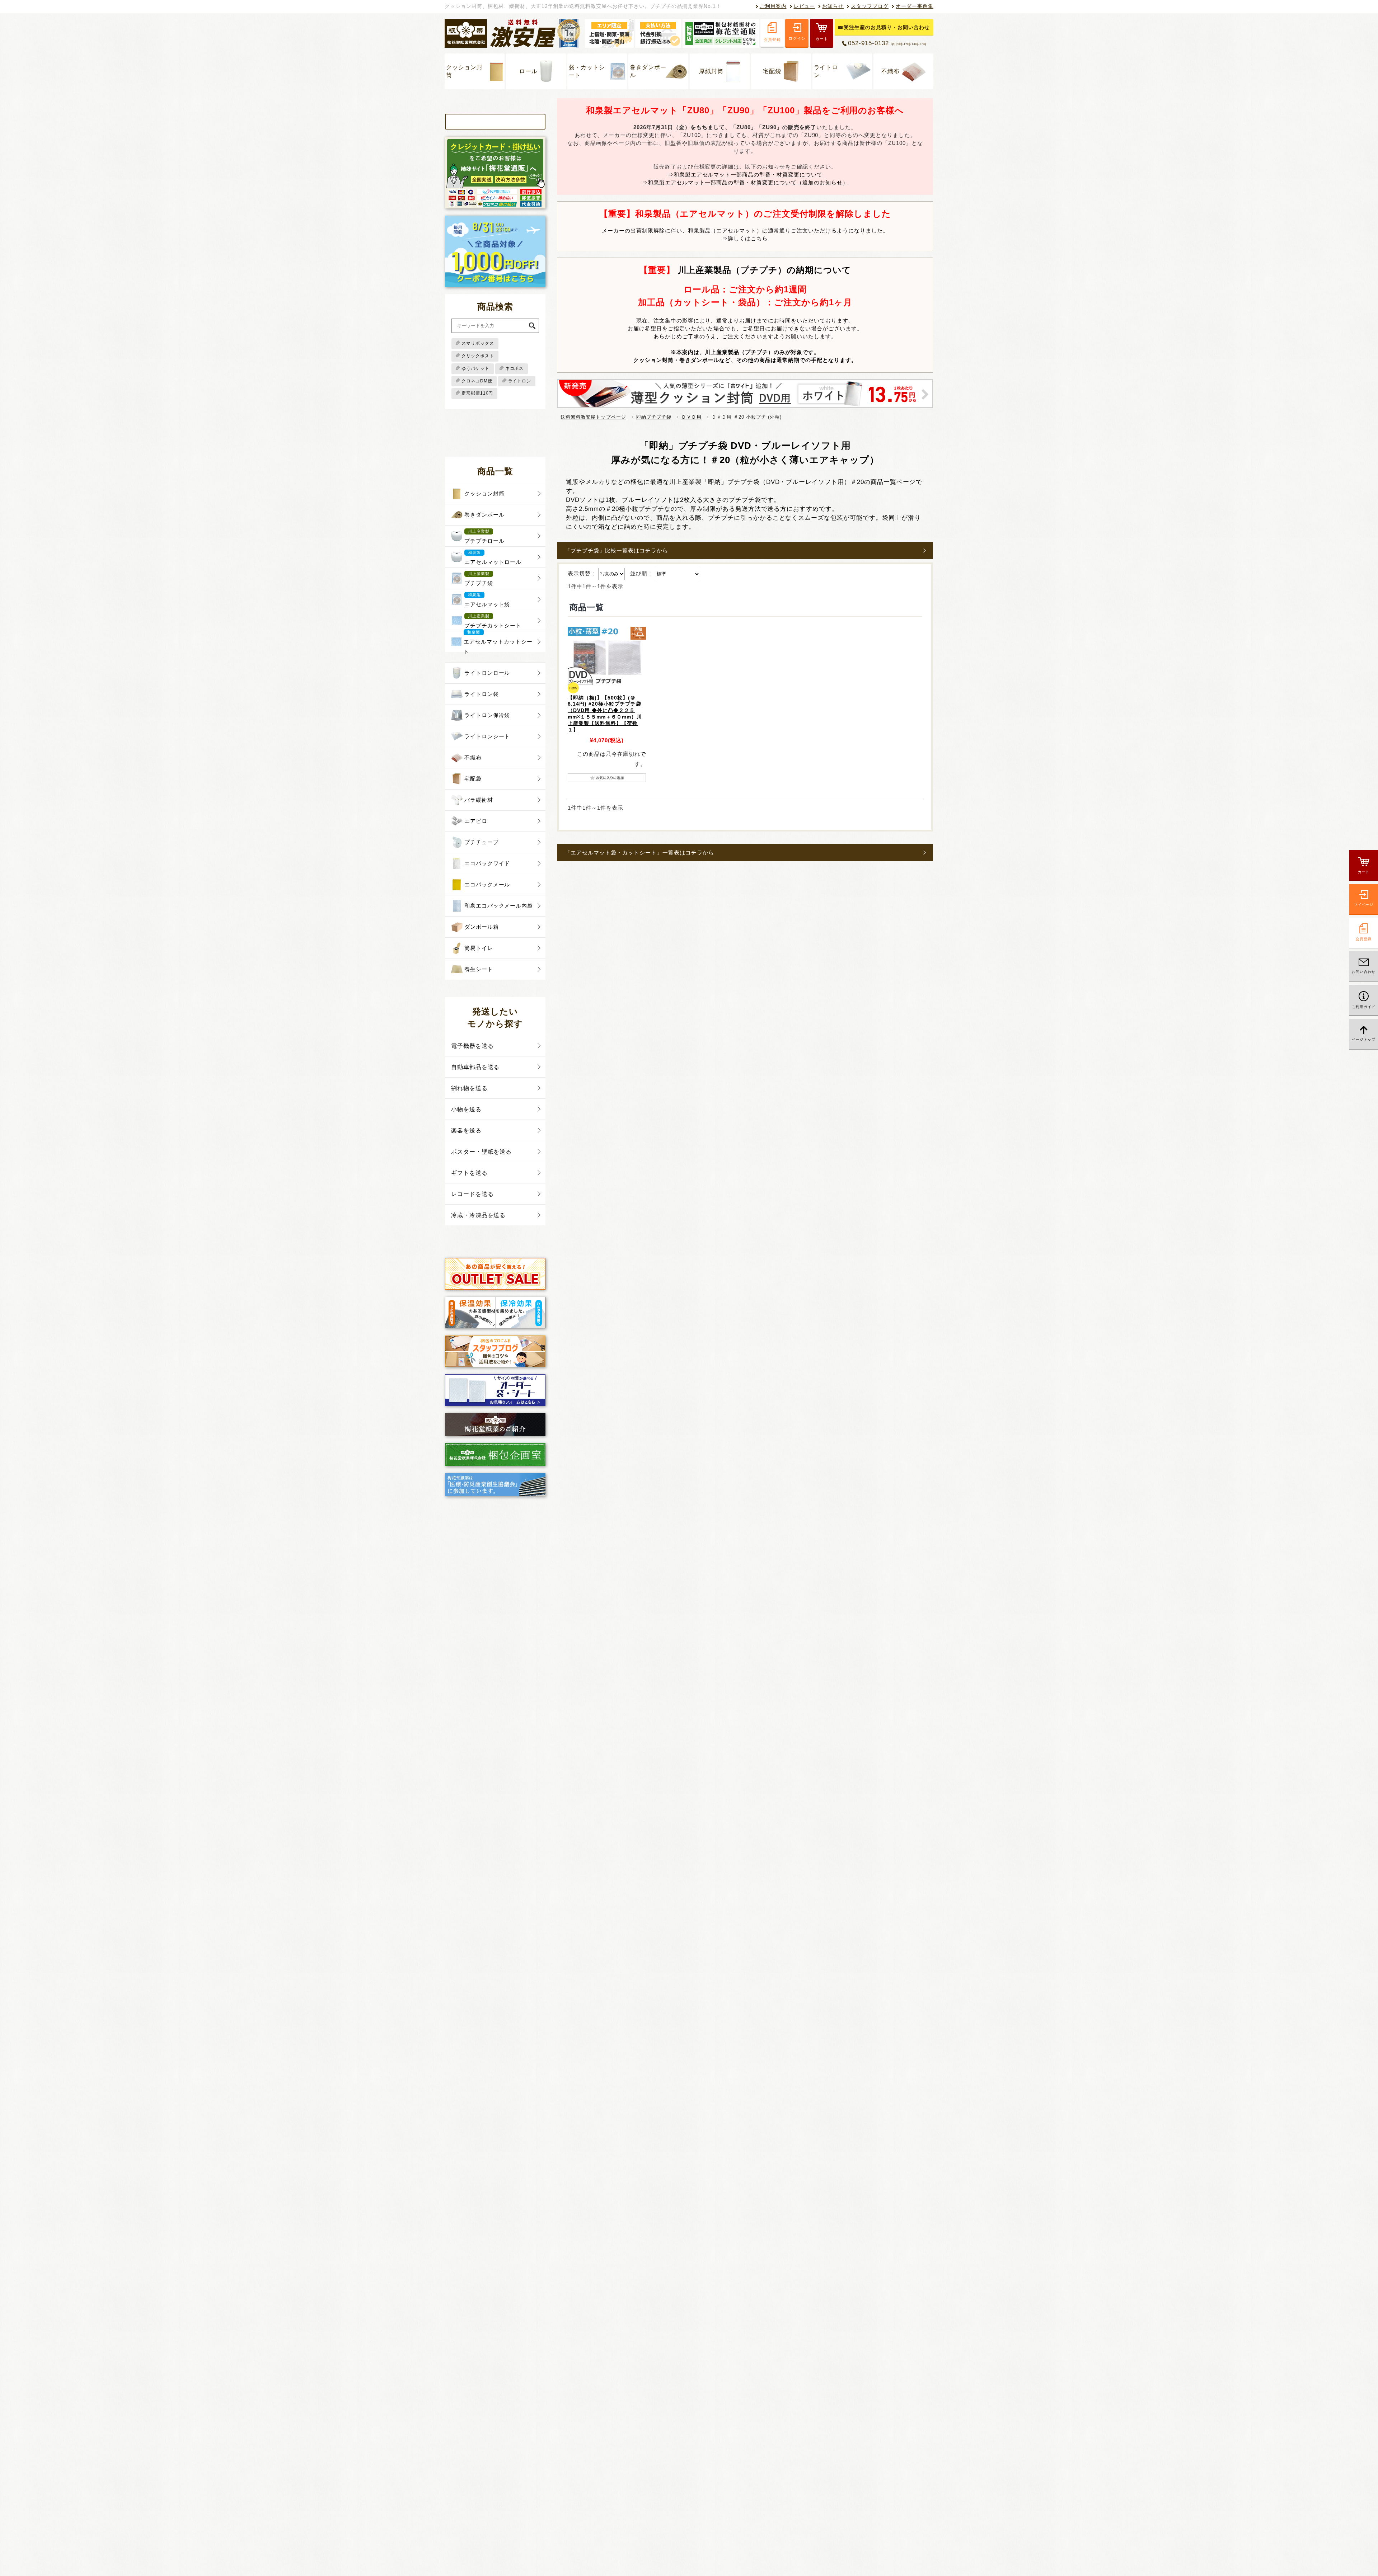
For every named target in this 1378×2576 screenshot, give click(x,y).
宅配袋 (772, 71)
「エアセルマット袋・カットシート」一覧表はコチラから (639, 853)
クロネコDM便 (477, 381)
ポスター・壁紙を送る (482, 1152)
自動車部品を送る (475, 1067)
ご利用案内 (773, 6)
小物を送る (466, 1109)
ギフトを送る (469, 1173)
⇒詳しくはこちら (745, 238)
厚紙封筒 (711, 71)
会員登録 (772, 39)
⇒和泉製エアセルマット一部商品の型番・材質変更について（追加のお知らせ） (745, 182)
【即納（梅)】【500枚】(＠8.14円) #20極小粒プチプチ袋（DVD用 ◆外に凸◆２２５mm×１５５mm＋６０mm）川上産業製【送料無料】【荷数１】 (605, 714)
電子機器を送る (472, 1046)
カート (822, 39)
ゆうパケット (475, 368)
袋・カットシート (587, 71)
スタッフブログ (870, 6)
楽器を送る (466, 1131)
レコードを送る (472, 1194)
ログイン (797, 38)
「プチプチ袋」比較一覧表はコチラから (617, 550)
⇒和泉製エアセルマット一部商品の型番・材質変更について (745, 175)
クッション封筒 (464, 71)
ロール (528, 71)
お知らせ (833, 6)
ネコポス (515, 368)
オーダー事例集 (915, 6)
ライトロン (826, 71)
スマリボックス (478, 343)
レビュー (805, 6)
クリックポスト (478, 356)
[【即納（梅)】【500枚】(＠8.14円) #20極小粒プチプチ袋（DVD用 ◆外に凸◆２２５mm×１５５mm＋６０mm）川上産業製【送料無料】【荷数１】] (607, 656)
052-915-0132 (887, 43)
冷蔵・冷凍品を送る (479, 1215)
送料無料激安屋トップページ (593, 417)
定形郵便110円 (477, 393)
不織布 (890, 71)
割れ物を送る (469, 1088)
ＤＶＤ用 (692, 417)
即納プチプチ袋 (654, 417)
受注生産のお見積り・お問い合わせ (887, 27)
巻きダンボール (648, 71)
